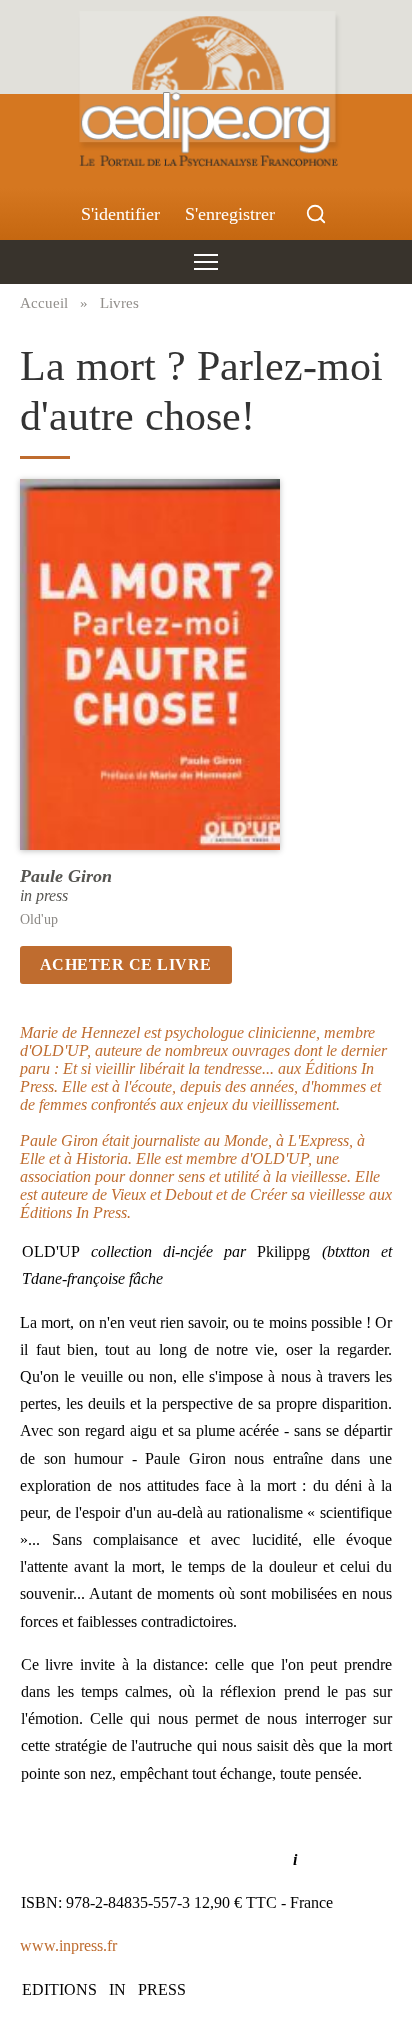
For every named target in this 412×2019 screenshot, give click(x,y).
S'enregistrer (230, 214)
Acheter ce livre (126, 964)
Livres (119, 302)
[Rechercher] (316, 214)
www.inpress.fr (68, 1945)
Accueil (44, 302)
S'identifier (120, 214)
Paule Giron (66, 876)
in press (44, 895)
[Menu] (206, 262)
